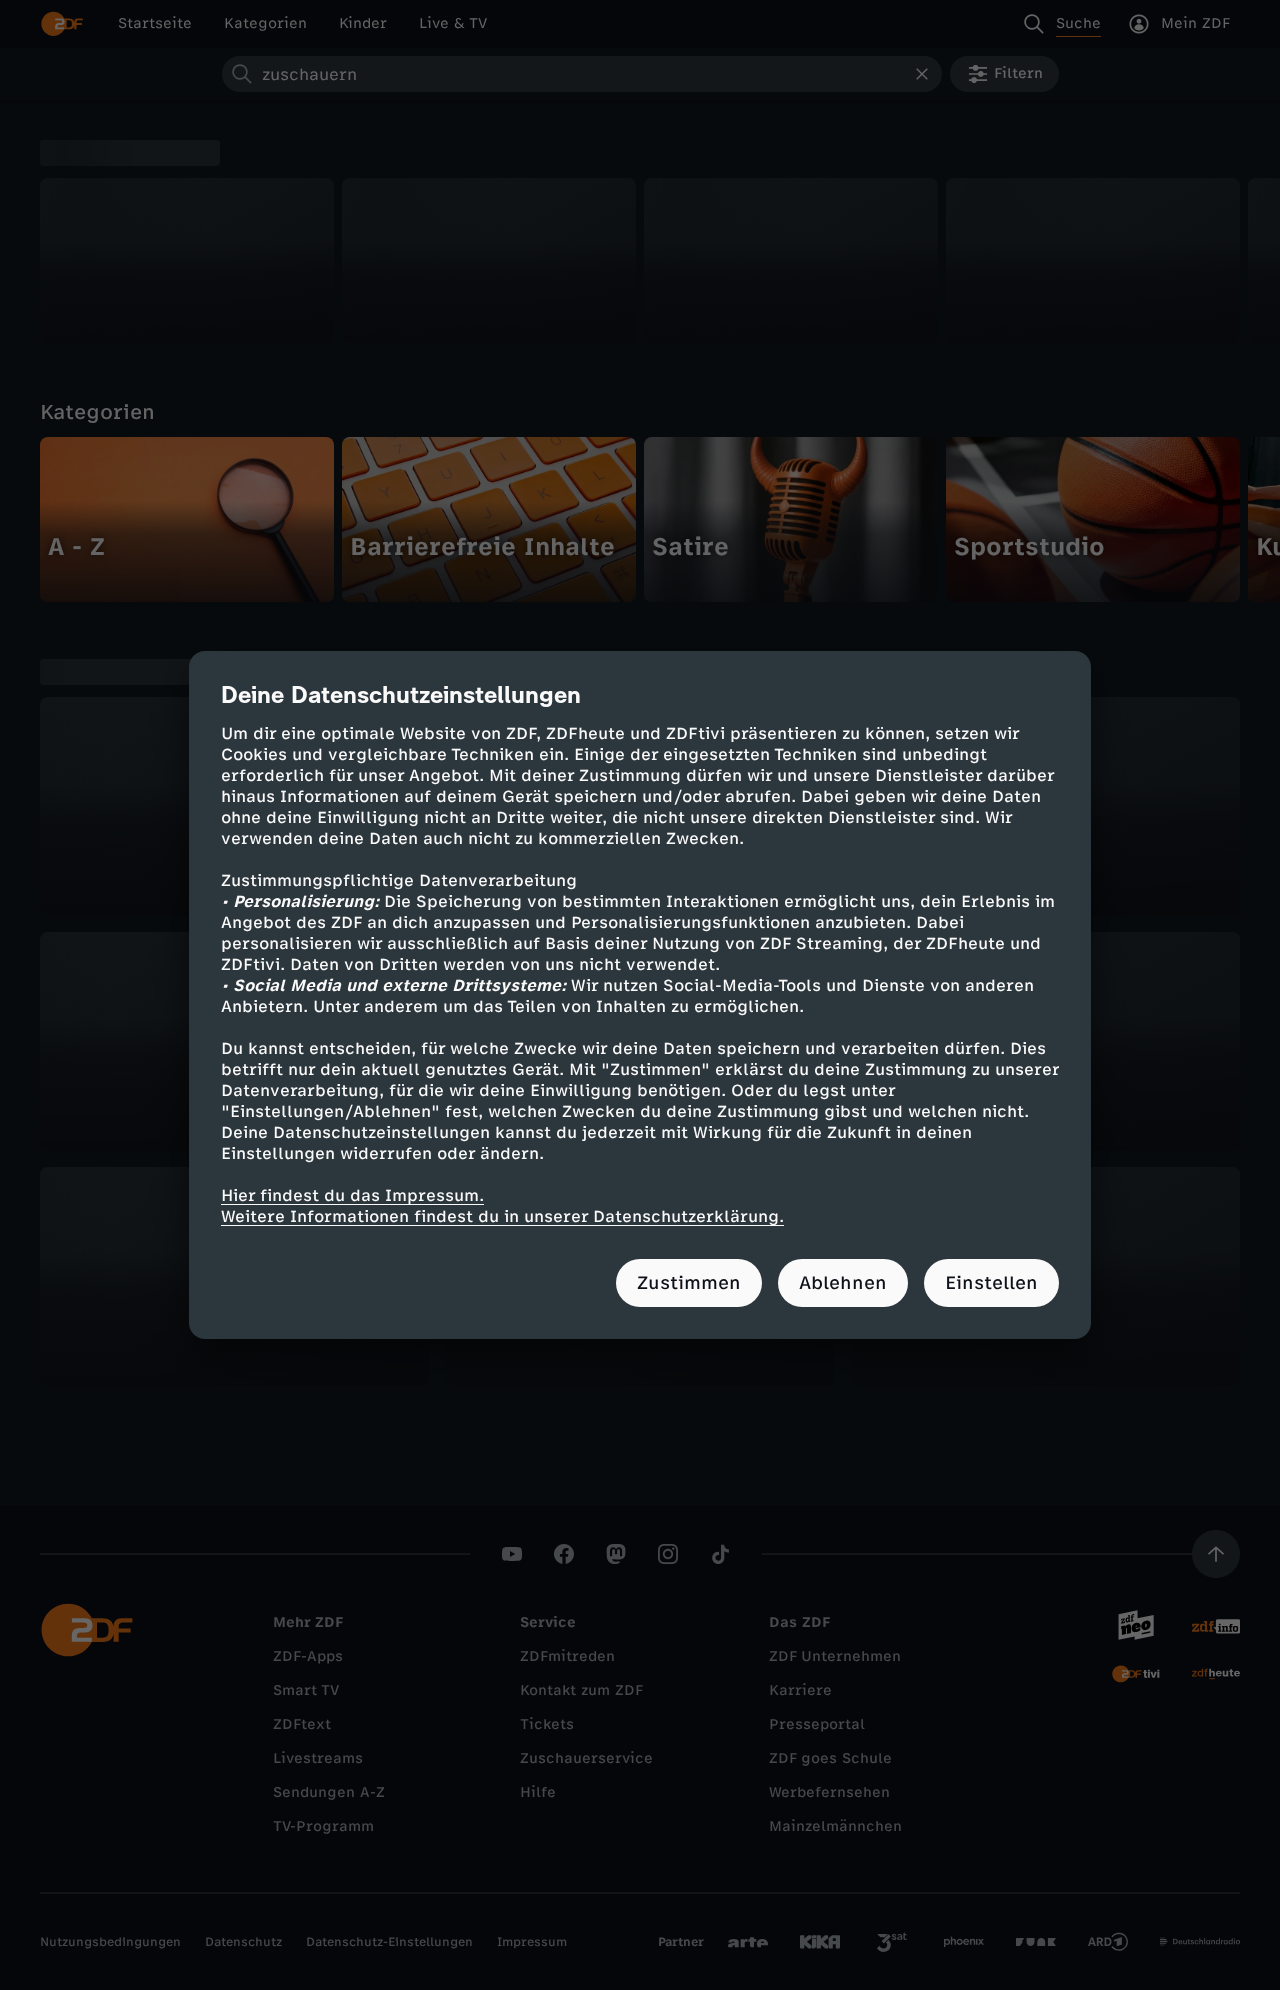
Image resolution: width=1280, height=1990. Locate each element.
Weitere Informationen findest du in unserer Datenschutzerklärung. (502, 1216)
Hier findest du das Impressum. (352, 1195)
